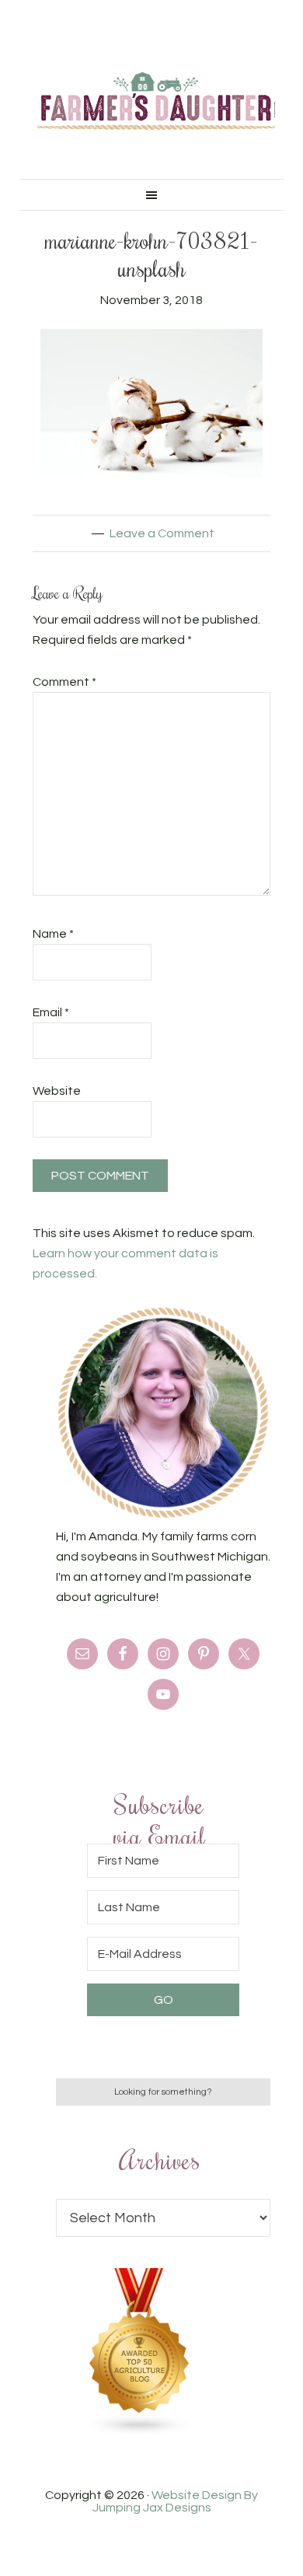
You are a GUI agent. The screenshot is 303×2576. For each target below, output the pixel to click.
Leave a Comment (162, 533)
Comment (64, 682)
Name (53, 934)
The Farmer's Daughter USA (156, 101)
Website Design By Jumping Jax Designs (176, 2501)
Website (57, 1091)
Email (51, 1012)
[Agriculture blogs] (140, 2432)
